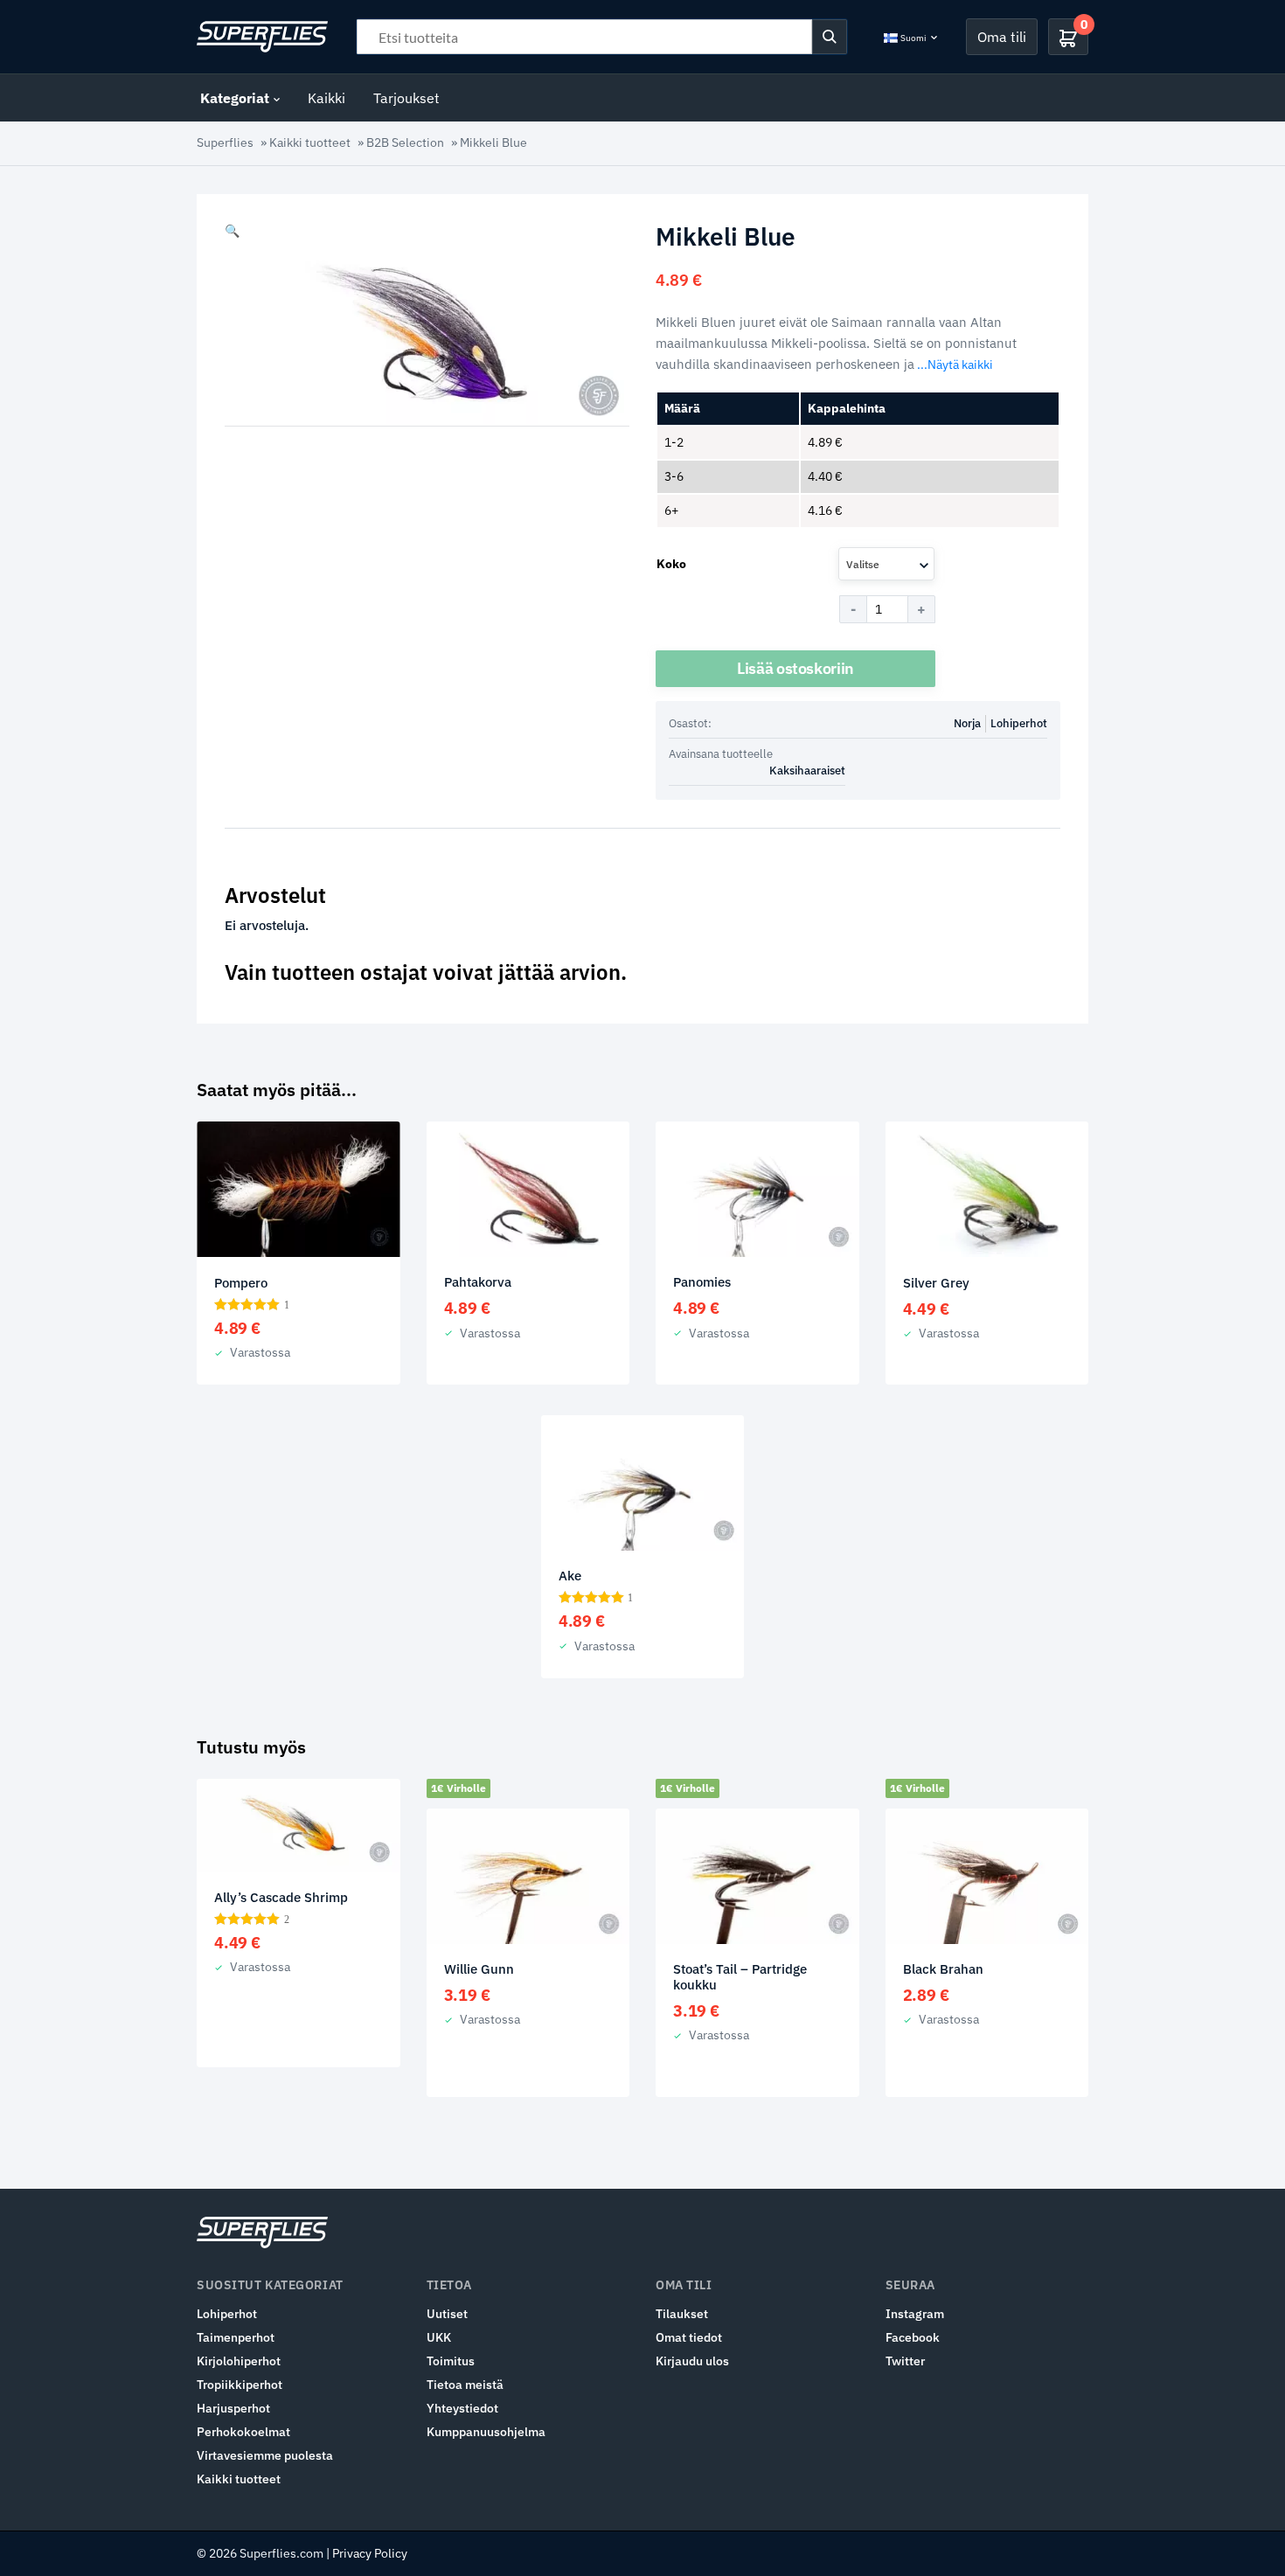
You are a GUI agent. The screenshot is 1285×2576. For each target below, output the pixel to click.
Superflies (225, 142)
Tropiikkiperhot (240, 2385)
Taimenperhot (236, 2337)
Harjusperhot (233, 2408)
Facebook (913, 2337)
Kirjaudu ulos (692, 2361)
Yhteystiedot (462, 2408)
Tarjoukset (406, 98)
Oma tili (1002, 37)
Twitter (905, 2361)
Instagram (915, 2314)
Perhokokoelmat (243, 2432)
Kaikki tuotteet (310, 142)
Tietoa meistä (465, 2385)
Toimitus (451, 2361)
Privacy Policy (370, 2553)
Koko (671, 564)
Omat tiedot (689, 2337)
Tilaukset (682, 2314)
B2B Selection (405, 142)
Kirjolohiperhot (239, 2361)
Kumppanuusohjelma (486, 2432)
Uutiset (447, 2314)
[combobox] (886, 564)
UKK (439, 2337)
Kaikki (326, 98)
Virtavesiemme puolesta (265, 2455)
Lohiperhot (1019, 723)
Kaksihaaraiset (807, 771)
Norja (967, 723)
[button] (232, 231)
